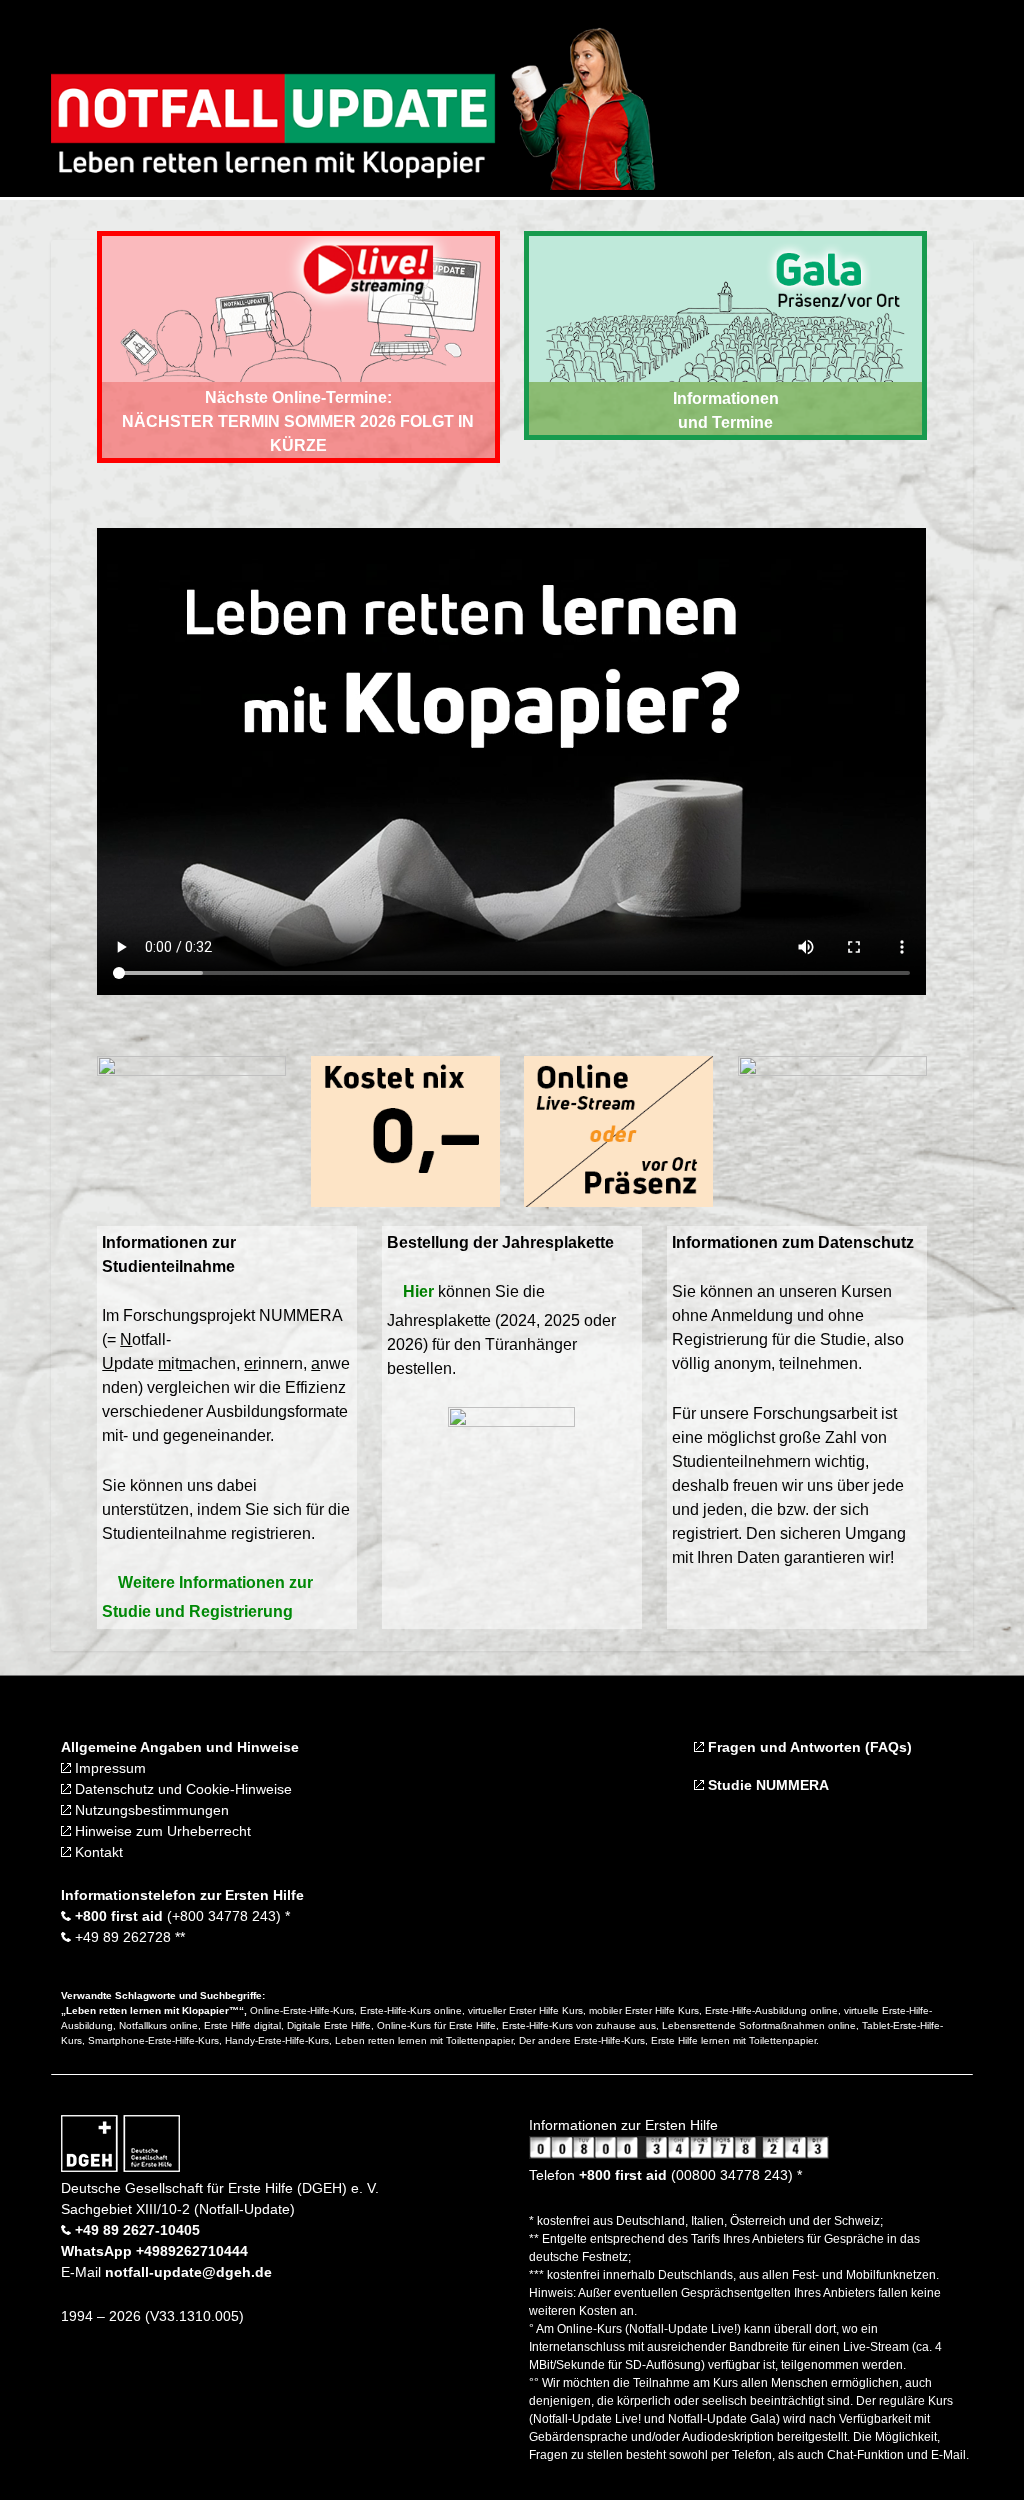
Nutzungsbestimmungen (150, 1810)
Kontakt (97, 1852)
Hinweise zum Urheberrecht (161, 1831)
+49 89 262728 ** (128, 1937)
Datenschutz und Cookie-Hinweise (181, 1789)
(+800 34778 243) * (180, 1916)
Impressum (108, 1768)
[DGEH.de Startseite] (120, 2167)
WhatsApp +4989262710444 (154, 2251)
